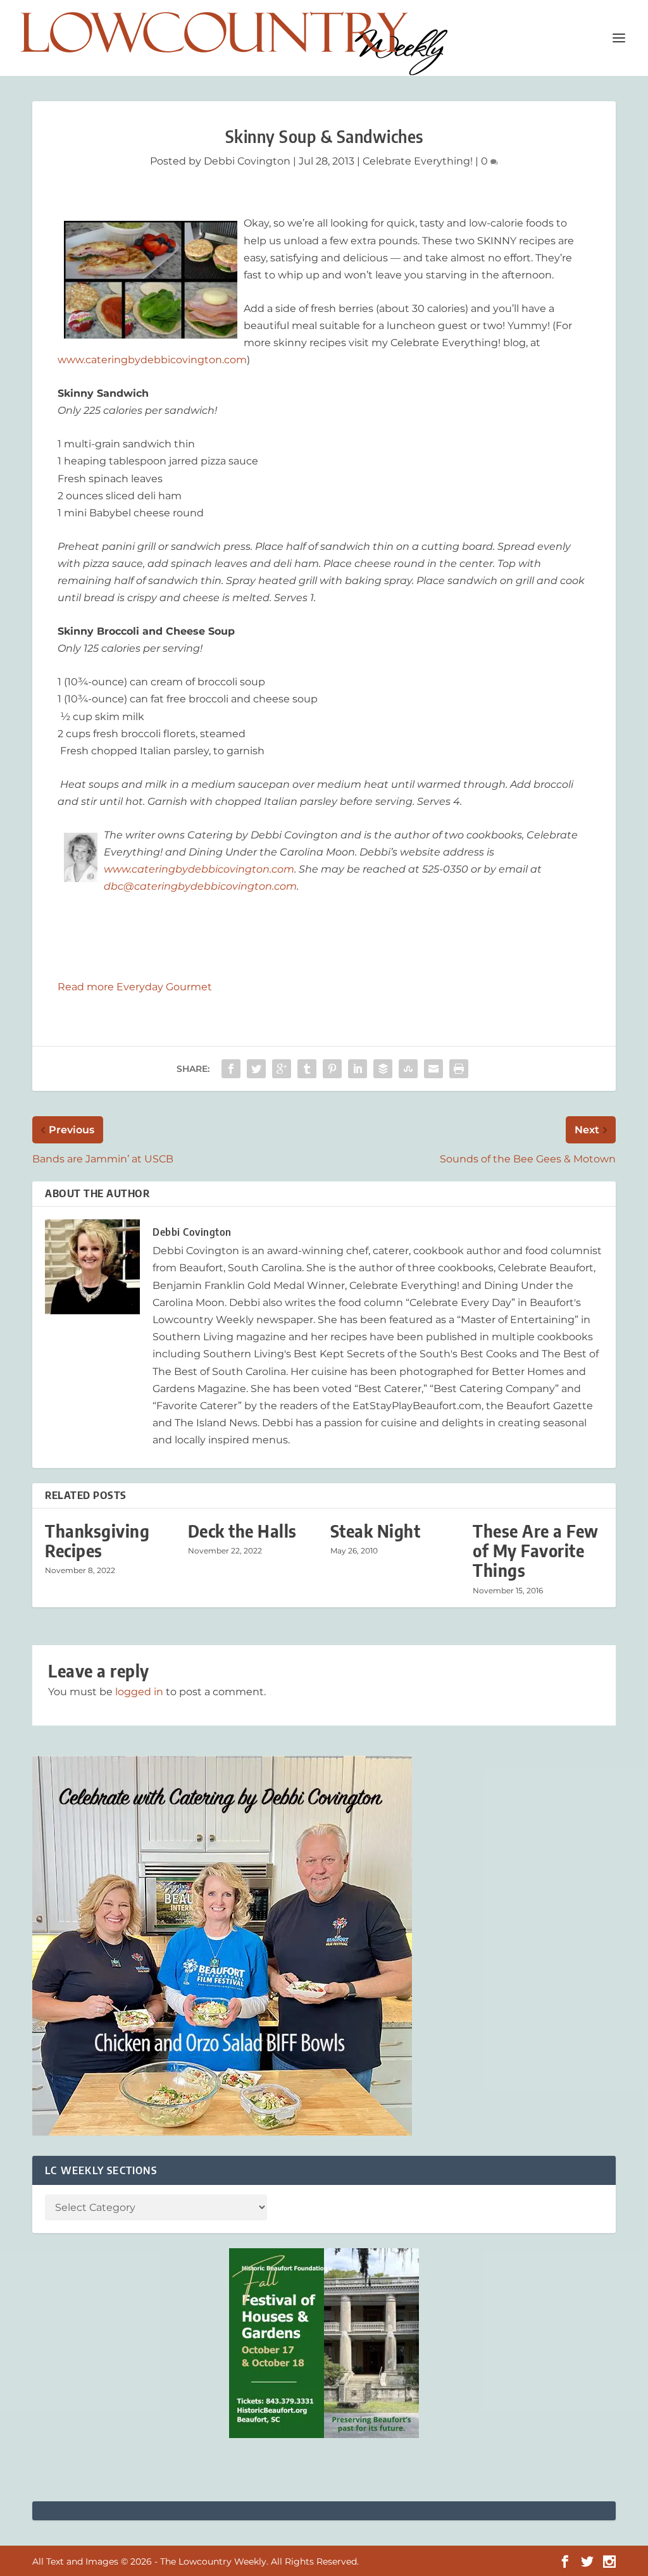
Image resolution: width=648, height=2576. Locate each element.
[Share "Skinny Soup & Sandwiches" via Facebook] (231, 1069)
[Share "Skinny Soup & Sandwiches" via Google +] (282, 1069)
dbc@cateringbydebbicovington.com (200, 886)
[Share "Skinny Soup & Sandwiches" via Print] (459, 1069)
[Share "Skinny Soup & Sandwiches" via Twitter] (256, 1069)
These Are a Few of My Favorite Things (536, 1551)
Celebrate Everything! (418, 161)
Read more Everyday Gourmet (135, 987)
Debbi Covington (247, 161)
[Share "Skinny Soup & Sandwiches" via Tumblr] (307, 1069)
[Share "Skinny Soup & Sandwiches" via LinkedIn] (358, 1069)
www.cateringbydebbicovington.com (152, 360)
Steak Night (376, 1531)
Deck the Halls (242, 1531)
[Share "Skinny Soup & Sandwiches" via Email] (433, 1069)
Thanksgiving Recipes (97, 1541)
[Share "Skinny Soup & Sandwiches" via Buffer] (383, 1069)
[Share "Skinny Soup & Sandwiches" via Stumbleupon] (408, 1069)
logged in (139, 1692)
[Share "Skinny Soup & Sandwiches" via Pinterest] (332, 1069)
